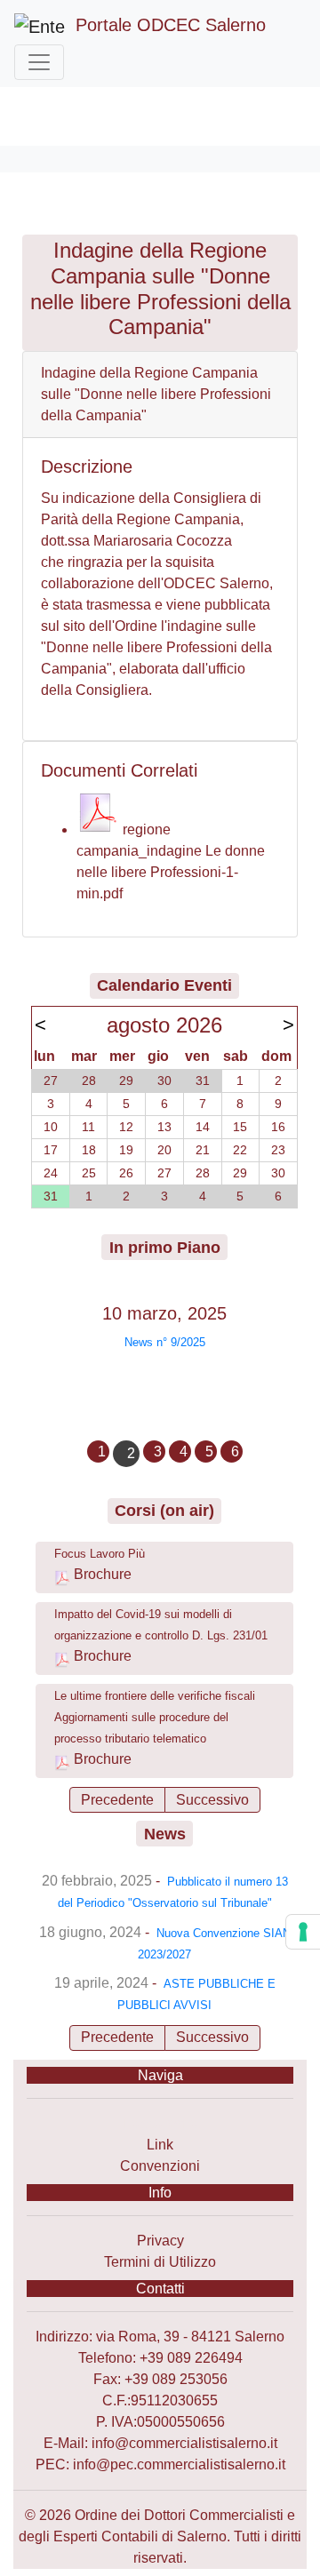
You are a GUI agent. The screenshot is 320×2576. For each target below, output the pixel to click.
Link (160, 2145)
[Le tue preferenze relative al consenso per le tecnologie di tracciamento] (303, 1932)
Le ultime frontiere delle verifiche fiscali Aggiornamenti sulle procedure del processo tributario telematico (155, 1717)
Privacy (160, 2241)
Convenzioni (160, 2166)
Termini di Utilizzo (160, 2262)
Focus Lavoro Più (100, 1554)
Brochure (103, 1574)
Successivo (212, 1800)
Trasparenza (160, 2123)
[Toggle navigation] (39, 62)
